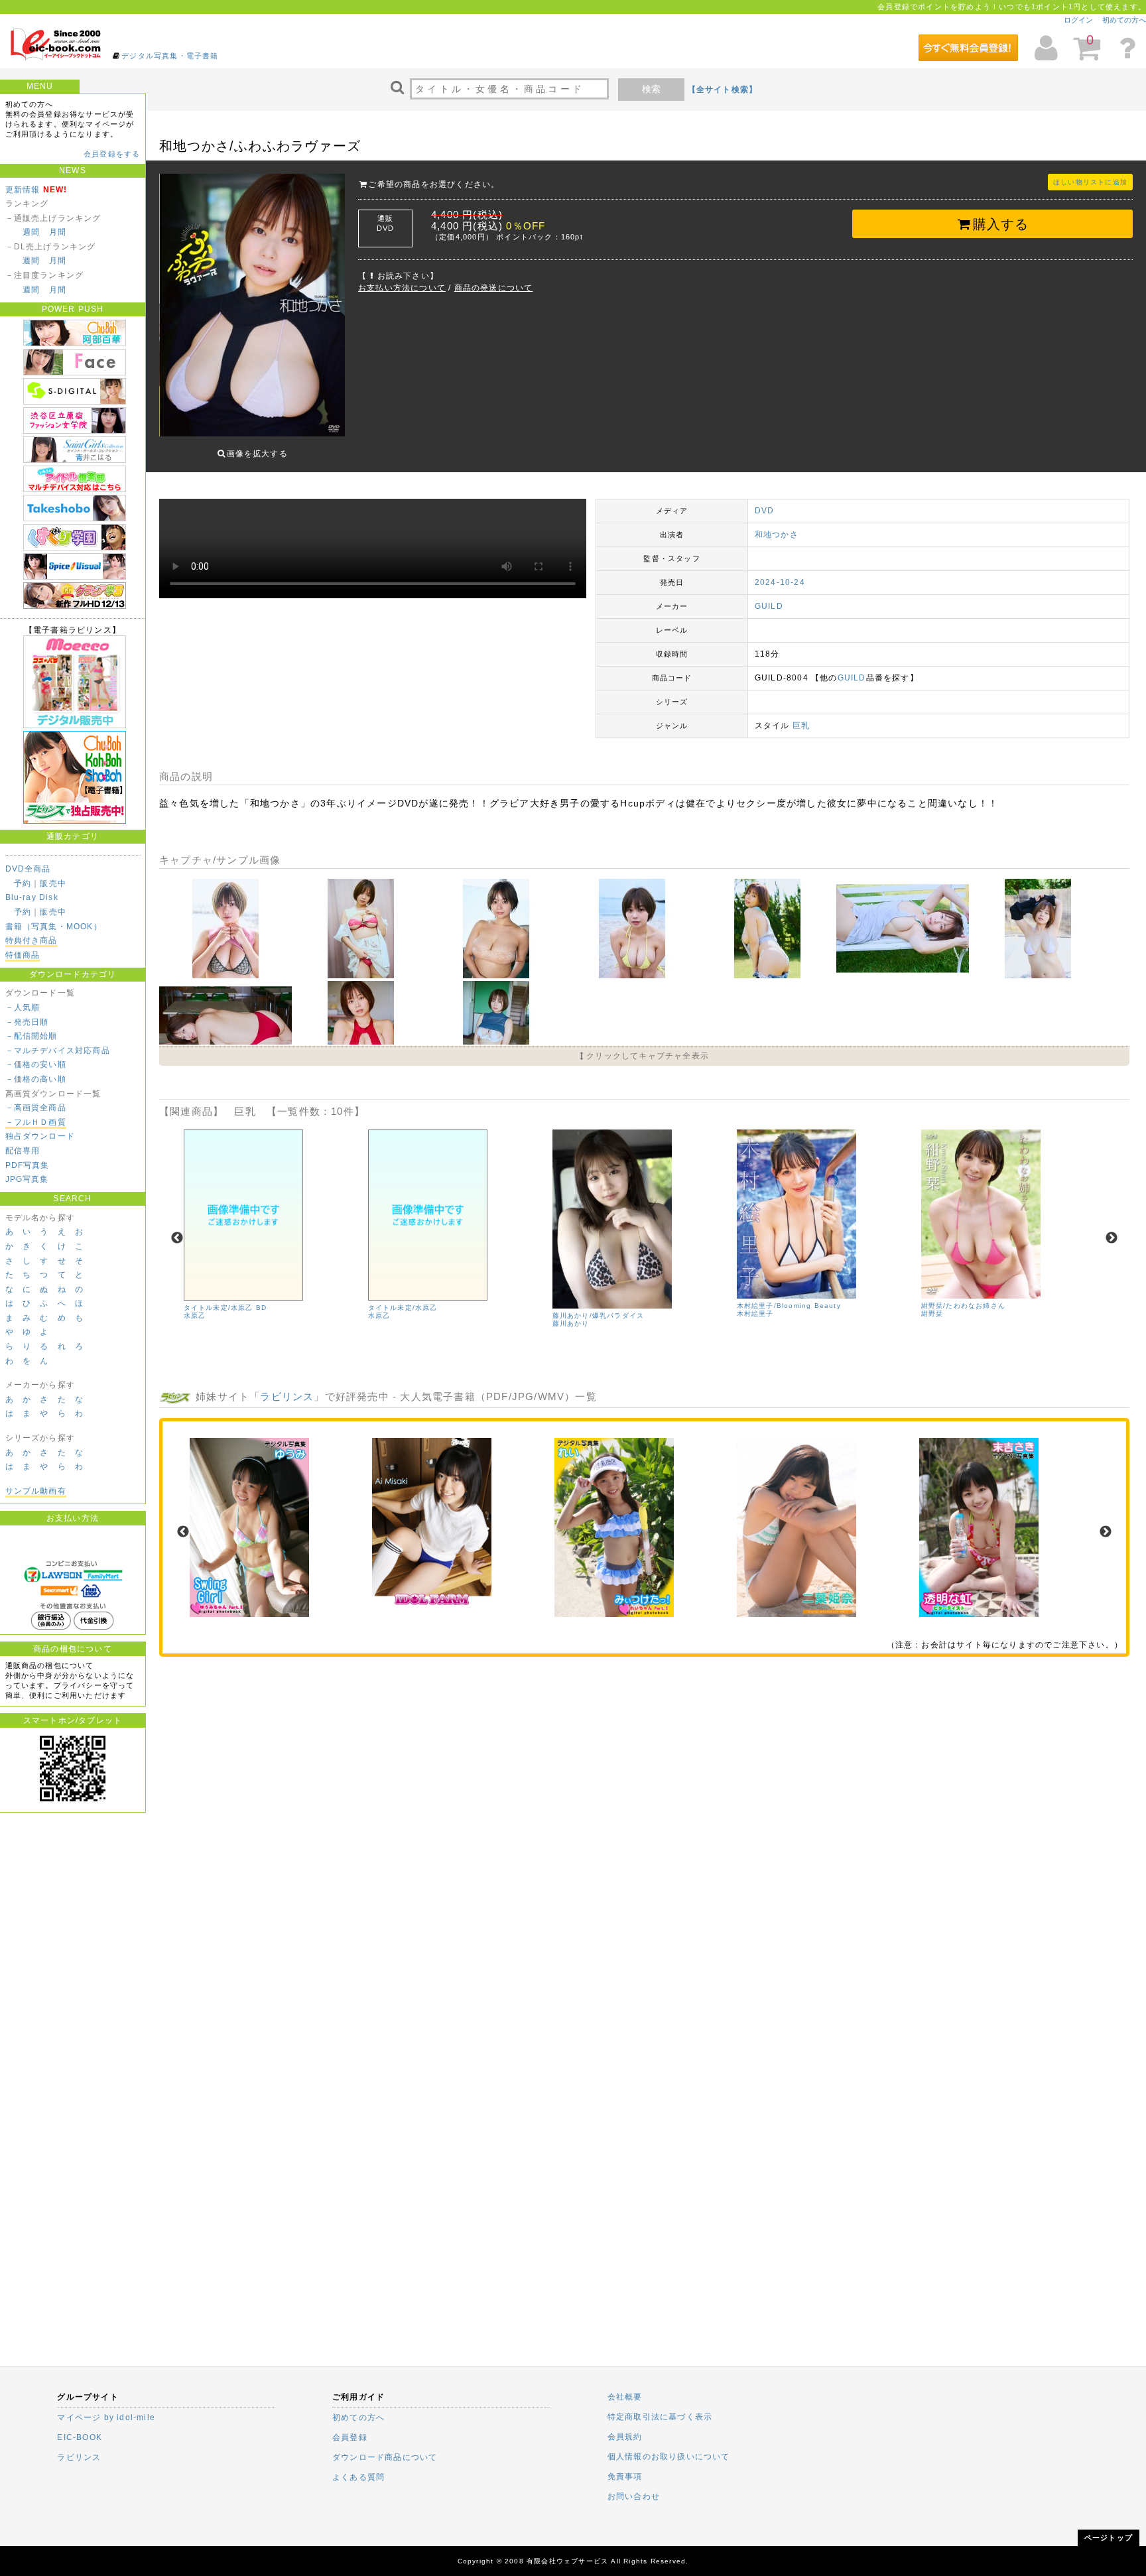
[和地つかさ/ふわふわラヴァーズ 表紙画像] (252, 306)
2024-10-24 (780, 582)
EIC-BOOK (80, 2437)
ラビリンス (287, 1396)
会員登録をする (112, 154)
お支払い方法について (402, 288)
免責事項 (625, 2477)
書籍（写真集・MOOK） (54, 927)
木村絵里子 (755, 1314)
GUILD (769, 606)
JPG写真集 (27, 1179)
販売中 (53, 883)
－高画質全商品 (36, 1108)
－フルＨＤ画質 (36, 1122)
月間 (58, 232)
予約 (23, 883)
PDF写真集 (28, 1165)
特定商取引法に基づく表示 (660, 2417)
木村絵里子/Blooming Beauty (789, 1306)
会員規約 (625, 2437)
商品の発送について (494, 288)
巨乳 (801, 726)
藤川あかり (571, 1323)
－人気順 (23, 1007)
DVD (765, 511)
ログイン (1078, 20)
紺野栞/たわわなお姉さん (963, 1306)
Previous (177, 1238)
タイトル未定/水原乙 (403, 1308)
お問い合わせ (634, 2496)
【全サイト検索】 (723, 90)
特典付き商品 (32, 940)
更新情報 (23, 190)
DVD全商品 (28, 869)
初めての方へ (1124, 20)
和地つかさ (777, 535)
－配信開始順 (32, 1036)
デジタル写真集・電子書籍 (170, 56)
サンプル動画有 (36, 1491)
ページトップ (1109, 2538)
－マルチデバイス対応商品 (58, 1051)
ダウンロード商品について (385, 2457)
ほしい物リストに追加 (1090, 182)
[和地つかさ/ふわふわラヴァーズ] (227, 976)
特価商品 (23, 955)
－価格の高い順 (36, 1079)
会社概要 (625, 2397)
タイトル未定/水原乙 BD (225, 1308)
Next (1112, 1238)
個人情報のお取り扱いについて (669, 2457)
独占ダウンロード (40, 1136)
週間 (31, 232)
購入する (1001, 224)
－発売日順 (27, 1022)
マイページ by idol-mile (106, 2417)
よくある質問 (358, 2477)
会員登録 (350, 2437)
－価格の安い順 (36, 1064)
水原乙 (195, 1316)
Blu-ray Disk (32, 897)
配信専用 (23, 1151)
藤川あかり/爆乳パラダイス (599, 1316)
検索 (651, 89)
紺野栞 (932, 1314)
